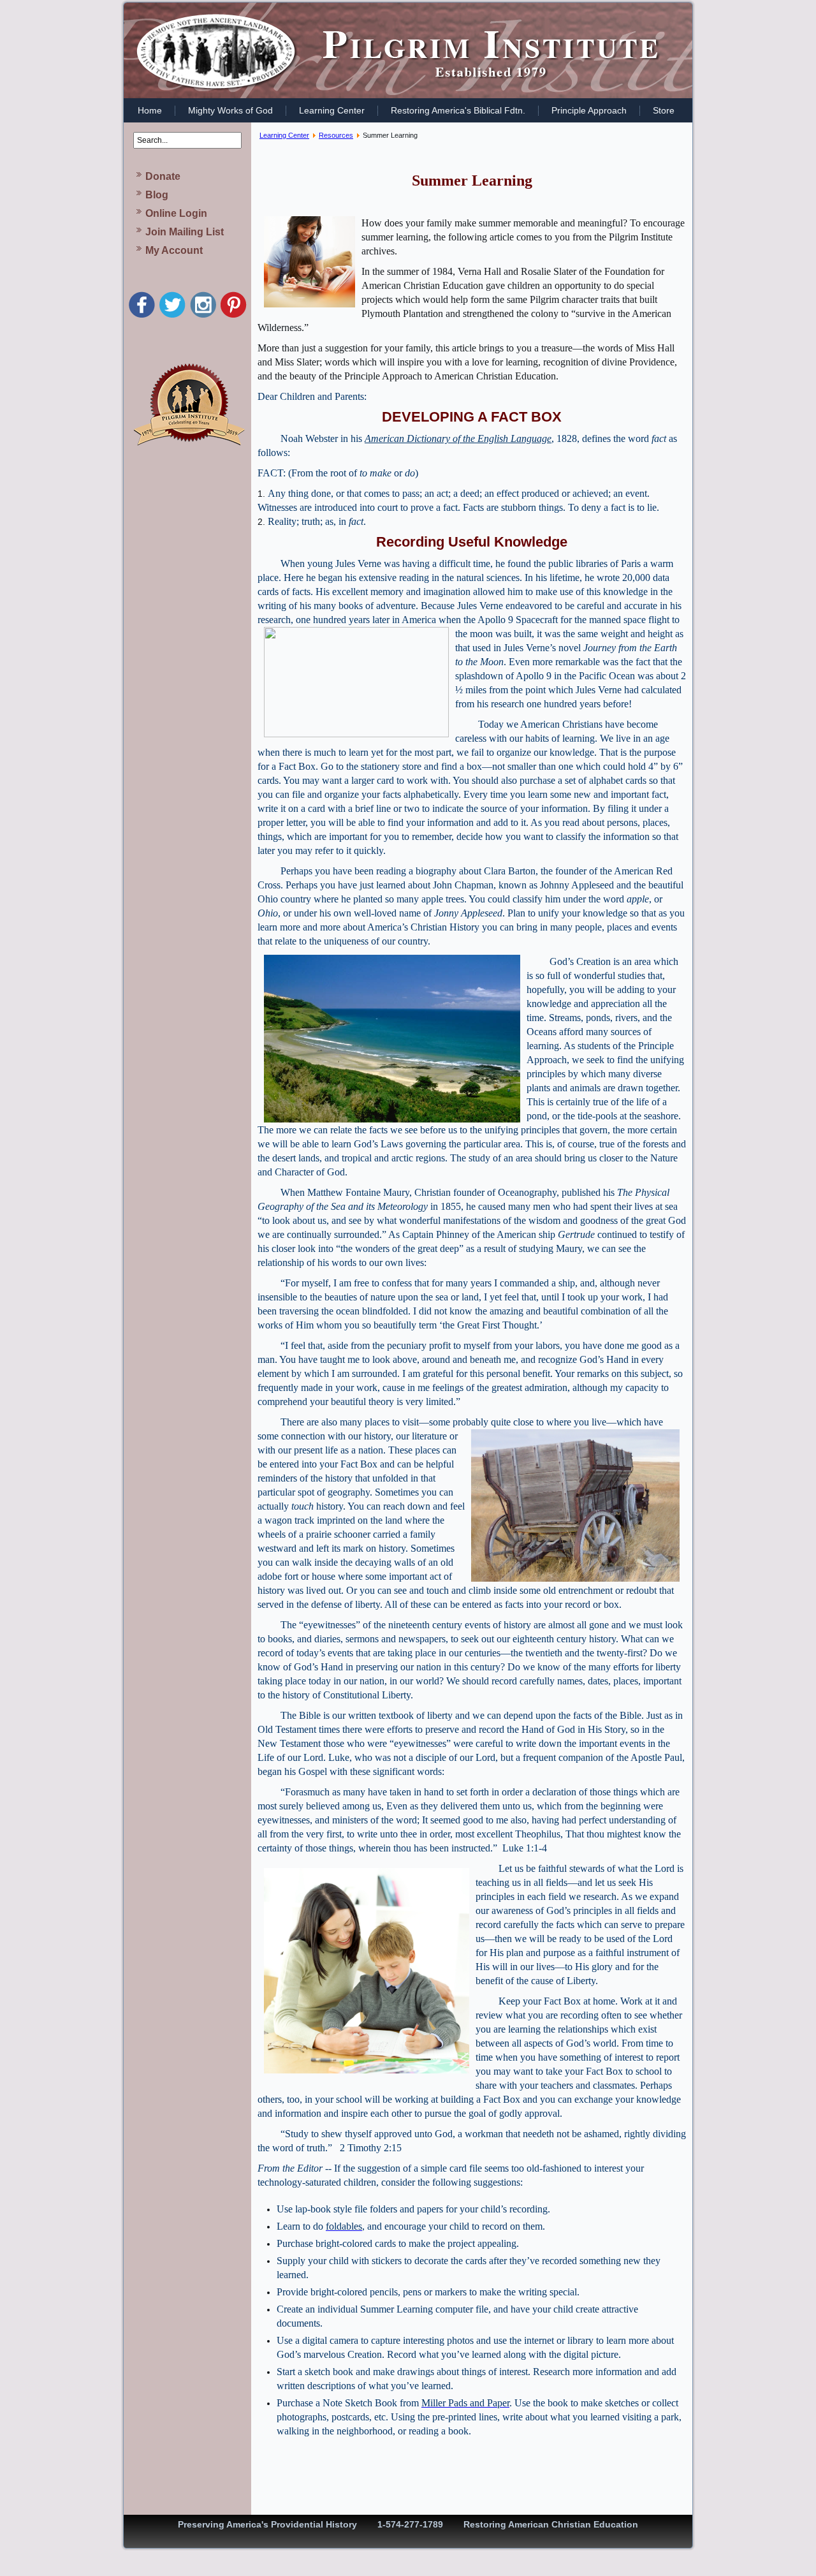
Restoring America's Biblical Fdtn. (458, 110)
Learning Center (332, 110)
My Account (174, 250)
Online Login (176, 213)
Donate (163, 176)
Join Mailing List (185, 232)
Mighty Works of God (230, 110)
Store (664, 110)
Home (150, 110)
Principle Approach (589, 110)
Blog (157, 195)
